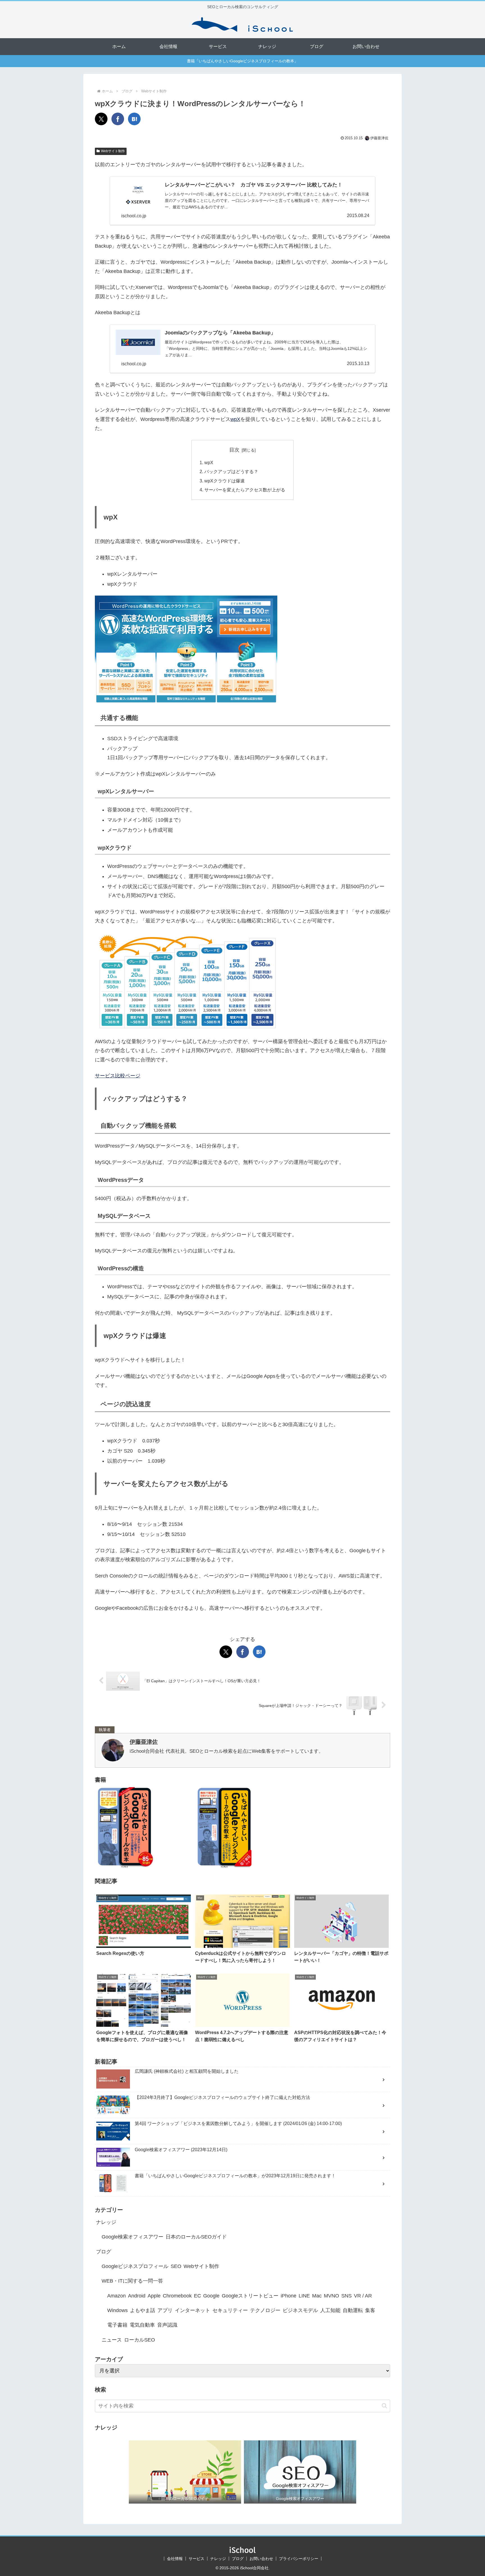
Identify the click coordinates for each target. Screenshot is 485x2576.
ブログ (238, 2559)
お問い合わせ (261, 2559)
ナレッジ (218, 2559)
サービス (196, 2559)
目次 (234, 450)
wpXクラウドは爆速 (225, 481)
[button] (384, 2406)
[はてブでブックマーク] (134, 119)
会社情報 (175, 2559)
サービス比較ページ (118, 1076)
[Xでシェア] (101, 119)
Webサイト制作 (113, 151)
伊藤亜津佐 (144, 1742)
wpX (235, 419)
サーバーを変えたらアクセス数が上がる (245, 490)
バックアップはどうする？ (231, 471)
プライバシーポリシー (299, 2559)
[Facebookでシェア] (118, 119)
